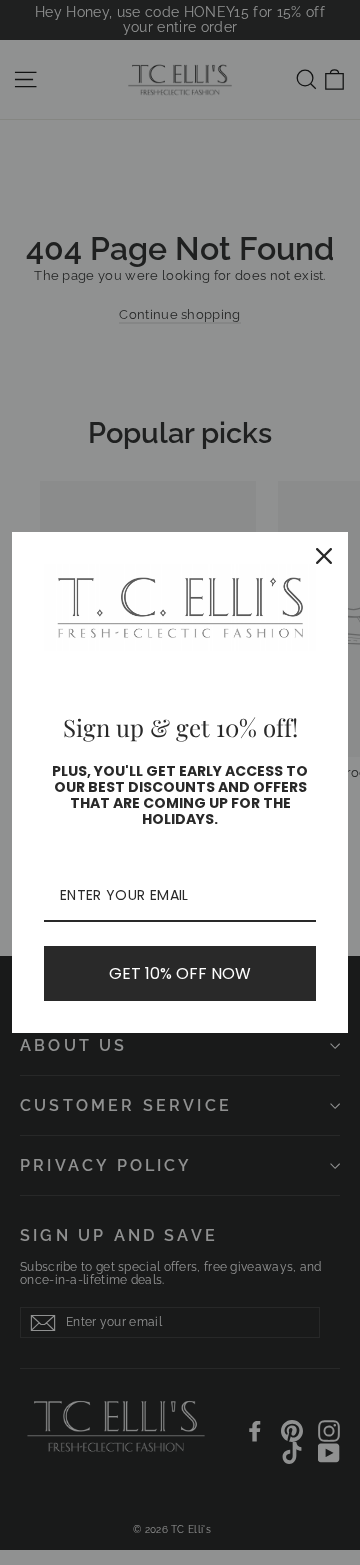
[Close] (324, 556)
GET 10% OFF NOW (180, 973)
